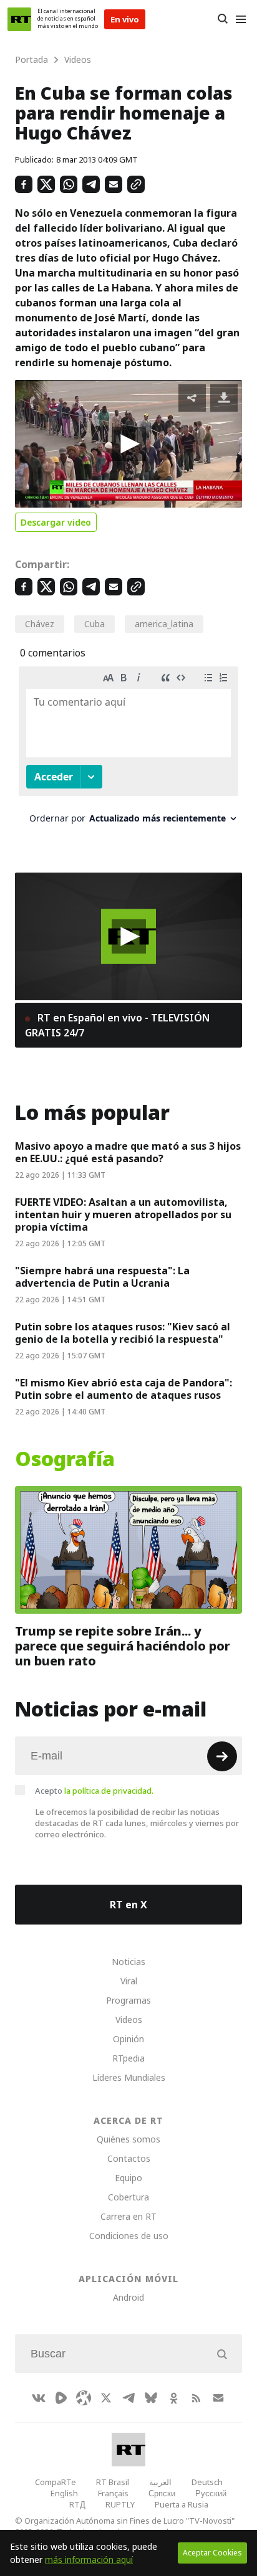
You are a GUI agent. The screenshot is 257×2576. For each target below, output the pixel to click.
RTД (77, 2504)
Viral (129, 1981)
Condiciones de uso (129, 2236)
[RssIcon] (196, 2398)
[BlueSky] (151, 2398)
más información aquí (89, 2559)
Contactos (129, 2158)
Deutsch (207, 2482)
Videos (129, 2020)
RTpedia (128, 2058)
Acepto (94, 1791)
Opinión (128, 2039)
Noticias (128, 1962)
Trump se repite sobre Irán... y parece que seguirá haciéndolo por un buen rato (123, 1646)
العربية (160, 2482)
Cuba (95, 624)
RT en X (128, 1905)
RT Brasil (113, 2482)
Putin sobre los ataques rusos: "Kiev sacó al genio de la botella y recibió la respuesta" (123, 1333)
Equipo (128, 2178)
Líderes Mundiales (129, 2077)
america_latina (164, 624)
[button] (129, 444)
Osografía (65, 1459)
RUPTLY (120, 2504)
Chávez (40, 624)
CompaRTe (56, 2482)
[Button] (222, 19)
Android (128, 2297)
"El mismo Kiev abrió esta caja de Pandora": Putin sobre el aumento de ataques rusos (124, 1389)
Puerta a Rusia (182, 2504)
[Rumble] (61, 2398)
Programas (128, 2000)
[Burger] (240, 19)
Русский (211, 2493)
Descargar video (56, 522)
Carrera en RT (128, 2216)
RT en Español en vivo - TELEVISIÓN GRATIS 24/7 (117, 1025)
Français (113, 2493)
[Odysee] (84, 2398)
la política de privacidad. (109, 1791)
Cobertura (128, 2197)
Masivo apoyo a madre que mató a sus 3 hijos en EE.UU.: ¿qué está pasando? (128, 1152)
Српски (162, 2493)
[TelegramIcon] (128, 2398)
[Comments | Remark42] (128, 750)
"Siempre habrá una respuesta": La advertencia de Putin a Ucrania (102, 1277)
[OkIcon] (173, 2398)
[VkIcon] (39, 2398)
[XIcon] (106, 2398)
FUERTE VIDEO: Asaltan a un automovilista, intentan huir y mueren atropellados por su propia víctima (123, 1215)
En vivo (125, 19)
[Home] (19, 19)
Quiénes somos (128, 2139)
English (64, 2493)
